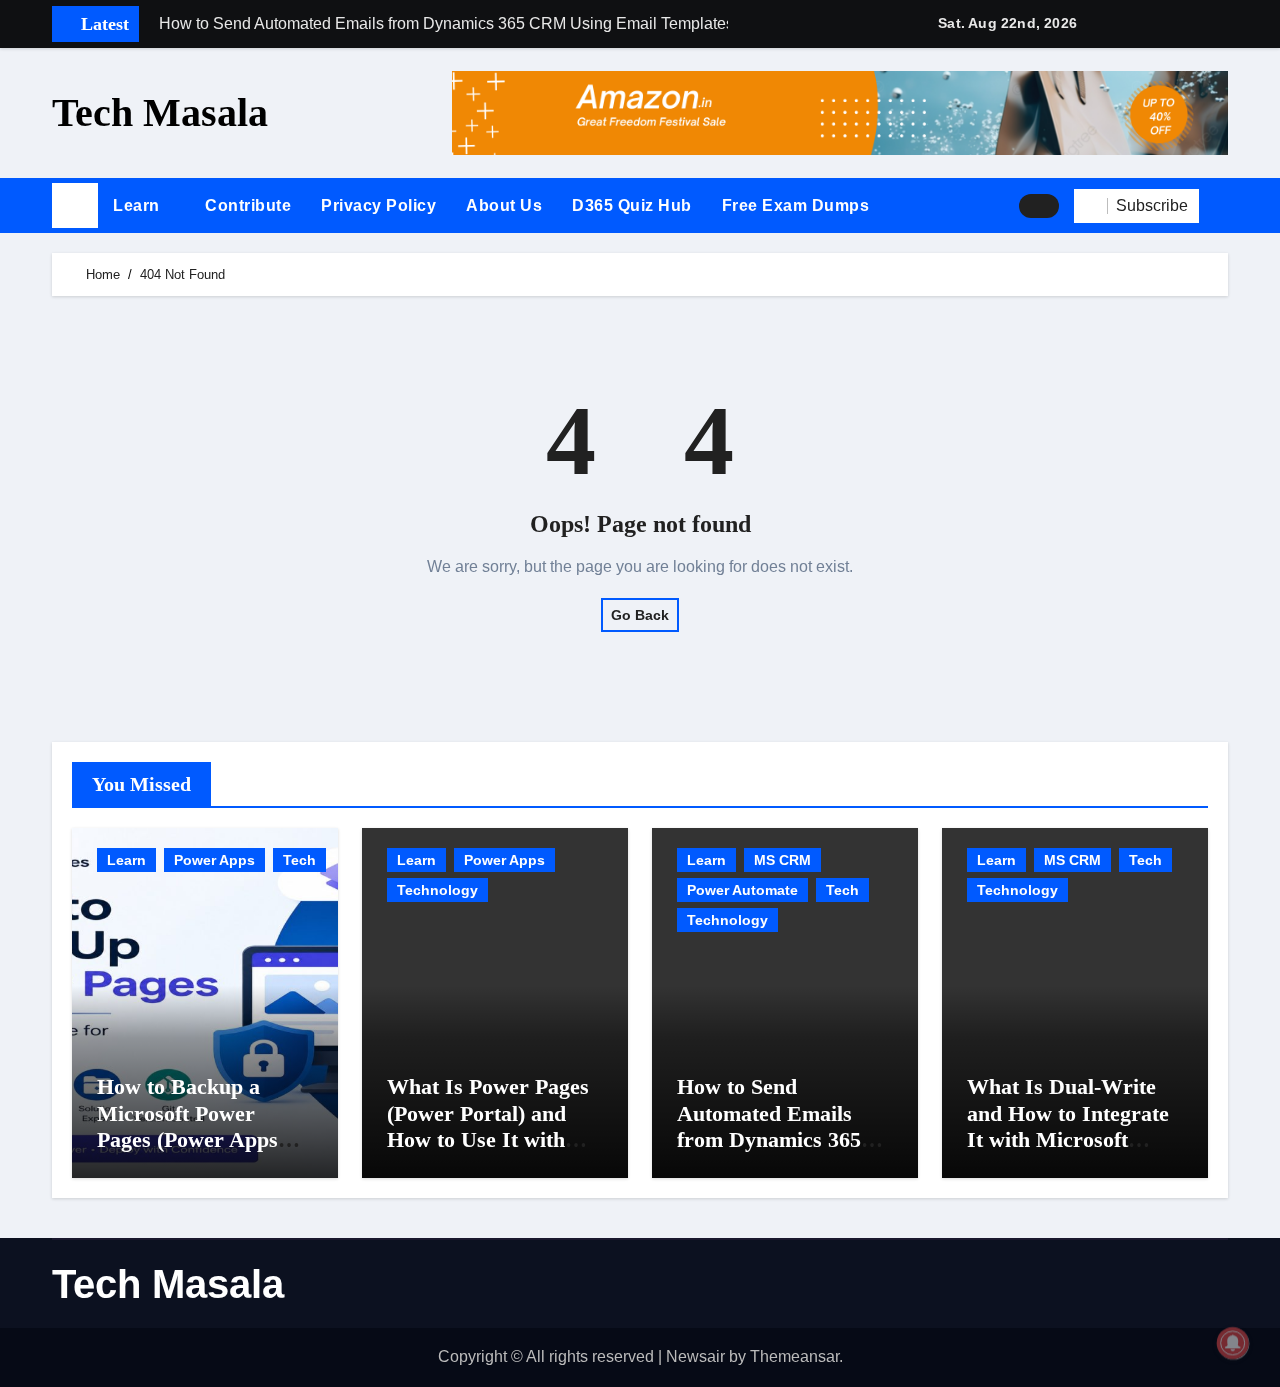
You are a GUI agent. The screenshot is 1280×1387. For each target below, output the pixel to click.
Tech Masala (160, 112)
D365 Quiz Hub (632, 205)
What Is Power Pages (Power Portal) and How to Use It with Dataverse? (488, 1126)
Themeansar (794, 1356)
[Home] (75, 206)
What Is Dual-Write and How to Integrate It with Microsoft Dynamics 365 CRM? (1068, 1126)
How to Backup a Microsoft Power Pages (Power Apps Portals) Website (187, 1126)
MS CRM (782, 860)
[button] (1221, 206)
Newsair (695, 1356)
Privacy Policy (378, 205)
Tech (299, 860)
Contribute (248, 205)
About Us (504, 205)
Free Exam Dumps (796, 205)
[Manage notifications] (1233, 1343)
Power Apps (214, 860)
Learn (138, 205)
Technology (437, 890)
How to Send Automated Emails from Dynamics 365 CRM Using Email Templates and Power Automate (778, 1152)
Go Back (640, 615)
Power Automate (742, 890)
